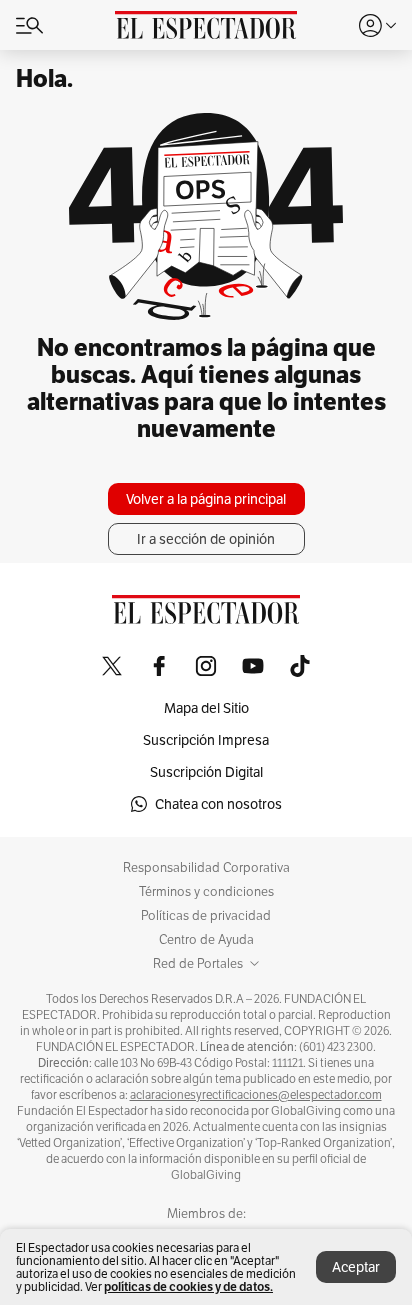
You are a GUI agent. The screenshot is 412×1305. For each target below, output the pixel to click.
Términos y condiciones (206, 892)
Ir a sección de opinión (206, 539)
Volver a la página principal (206, 499)
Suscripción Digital (206, 772)
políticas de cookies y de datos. (188, 1286)
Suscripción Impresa (206, 740)
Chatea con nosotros (218, 804)
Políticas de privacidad (206, 916)
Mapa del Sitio (206, 708)
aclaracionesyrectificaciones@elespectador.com (256, 1095)
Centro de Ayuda (206, 940)
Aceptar (356, 1267)
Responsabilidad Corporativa (206, 868)
